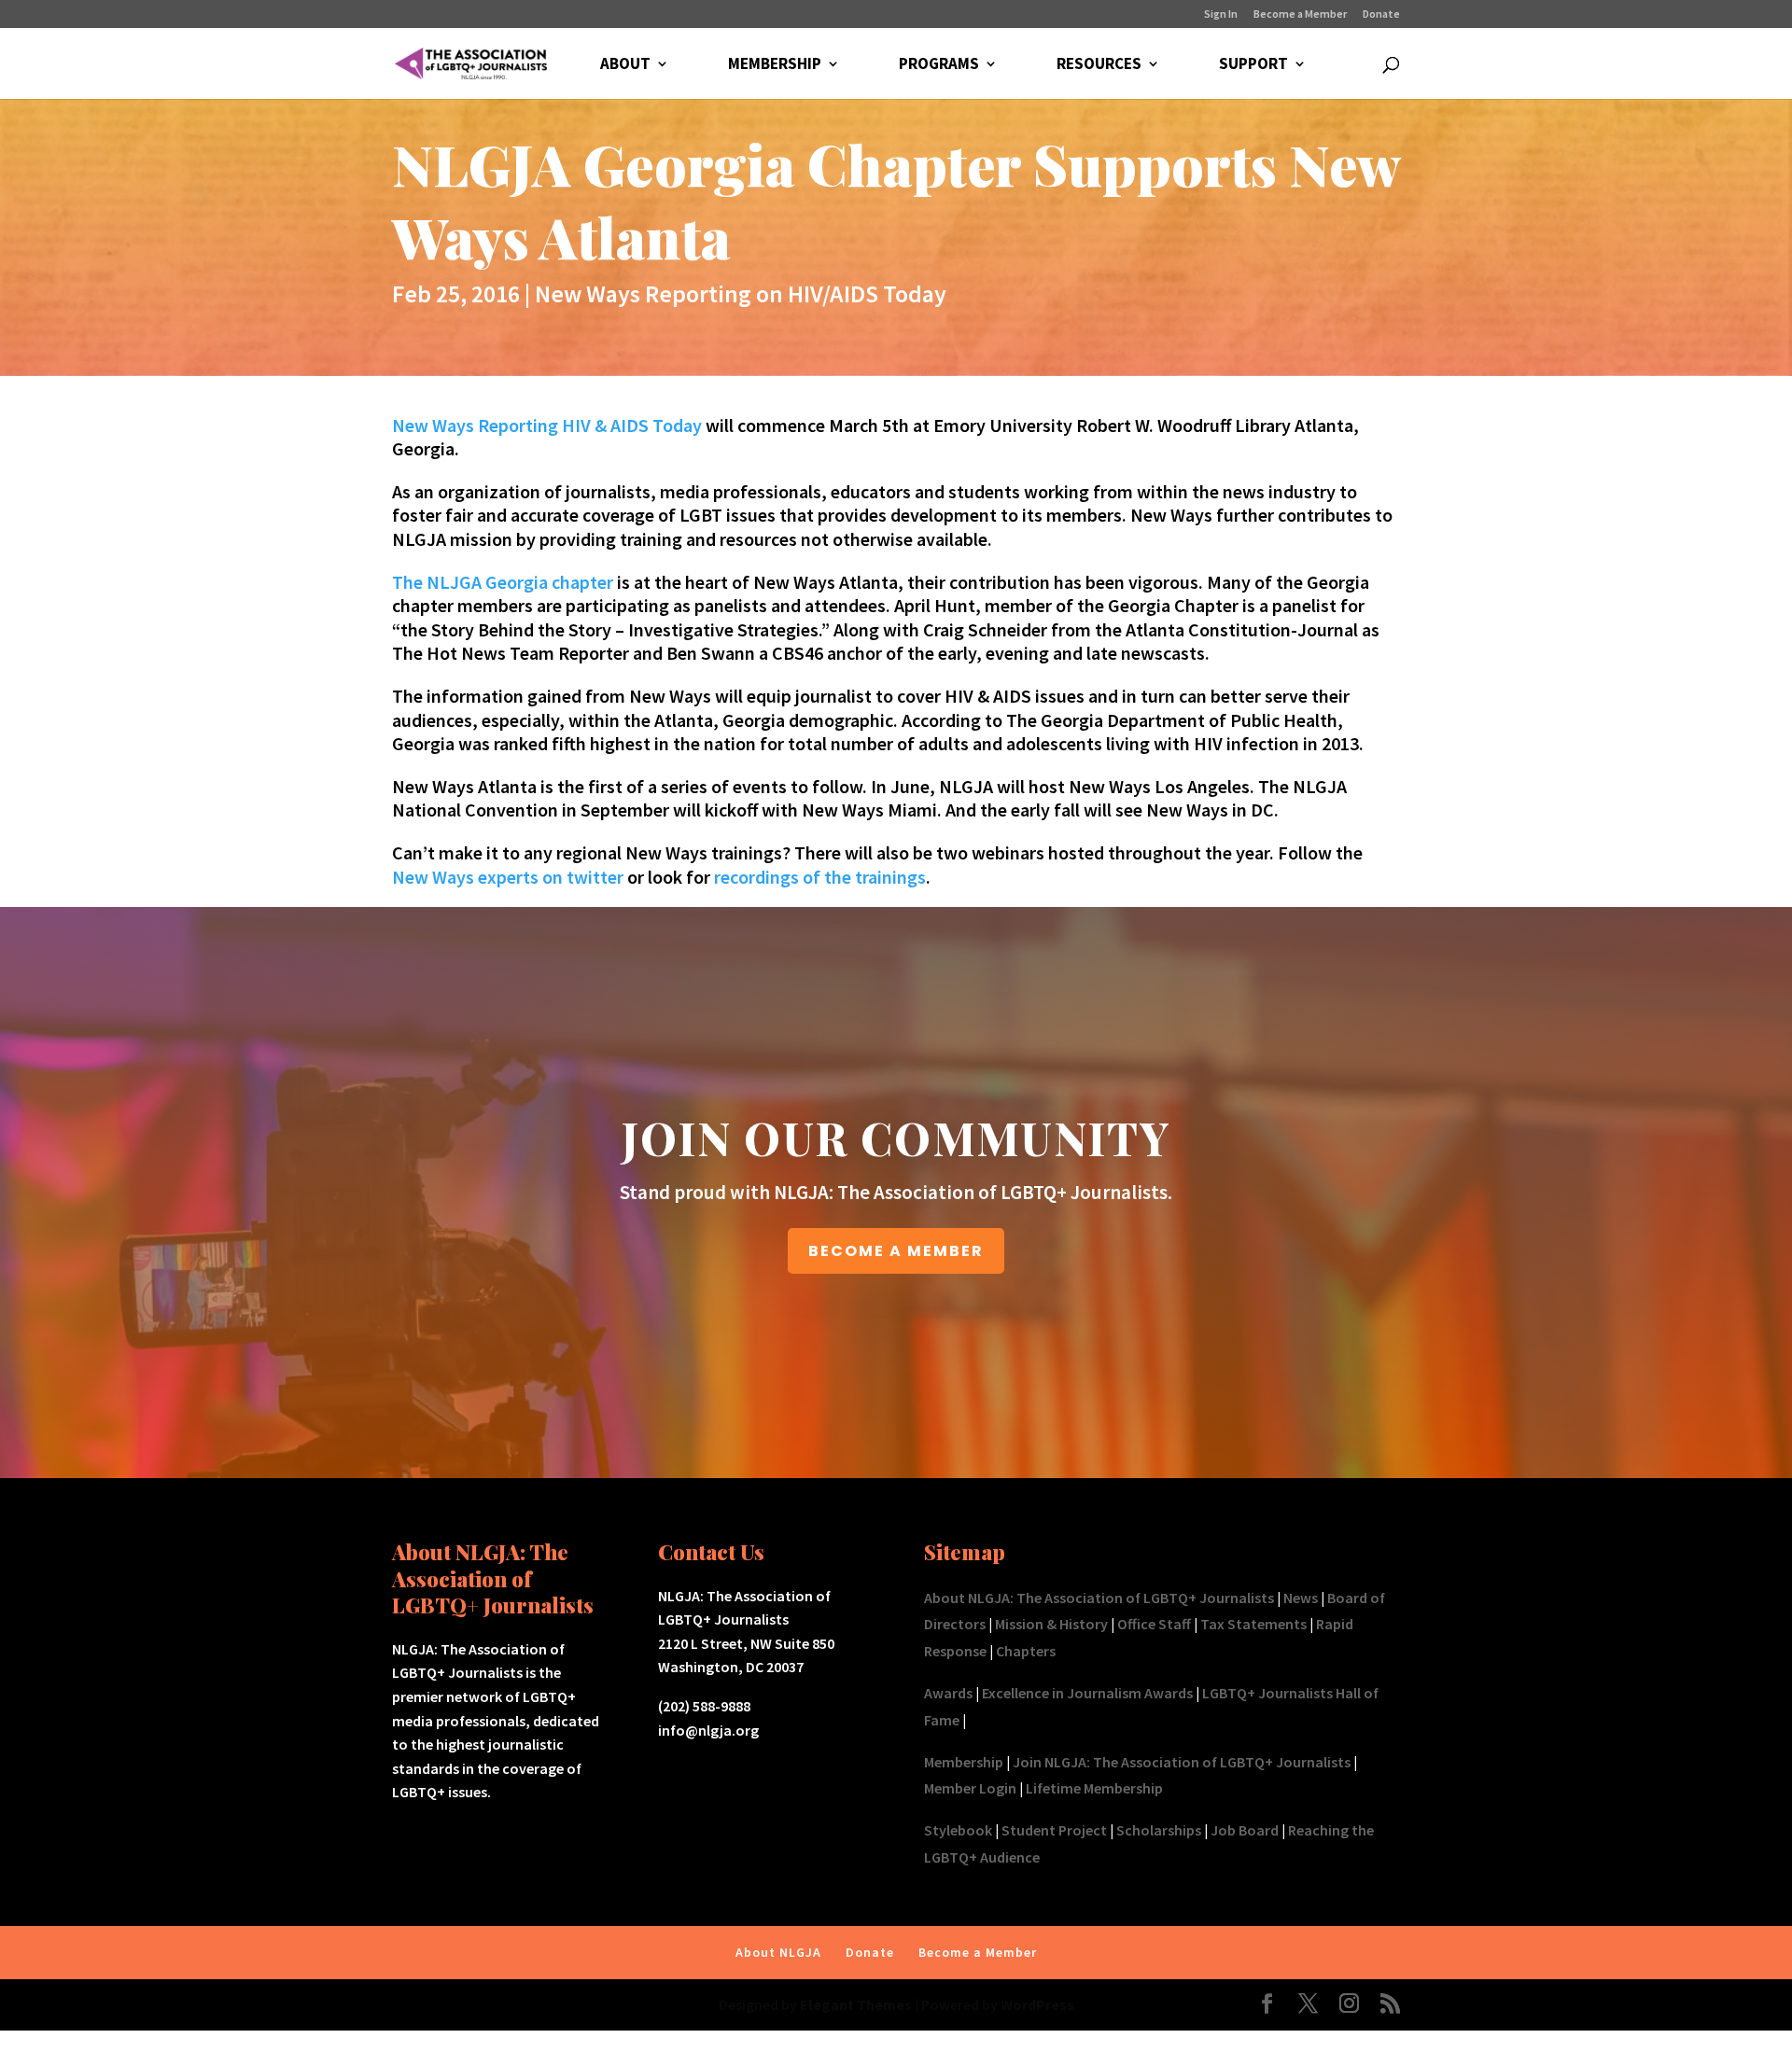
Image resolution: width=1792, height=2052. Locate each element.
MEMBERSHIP (775, 65)
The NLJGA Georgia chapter (503, 582)
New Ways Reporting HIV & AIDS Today (547, 425)
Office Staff (1154, 1624)
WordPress (1037, 2004)
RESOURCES (1099, 65)
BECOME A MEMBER (896, 1251)
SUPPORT (1253, 65)
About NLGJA (778, 1952)
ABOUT (625, 65)
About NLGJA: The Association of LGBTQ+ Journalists (1099, 1598)
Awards (948, 1693)
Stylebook (958, 1830)
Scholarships (1159, 1830)
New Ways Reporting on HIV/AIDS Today (741, 293)
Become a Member (1300, 14)
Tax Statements (1253, 1624)
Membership (964, 1762)
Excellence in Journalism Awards (1087, 1693)
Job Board (1245, 1830)
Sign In (1221, 14)
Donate (1381, 14)
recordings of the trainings (820, 877)
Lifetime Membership (1094, 1788)
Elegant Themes (856, 2004)
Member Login (970, 1788)
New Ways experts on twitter (508, 877)
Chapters (1026, 1651)
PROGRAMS (939, 65)
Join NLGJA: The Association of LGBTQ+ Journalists (1182, 1762)
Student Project (1054, 1830)
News (1301, 1598)
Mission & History (1051, 1624)
